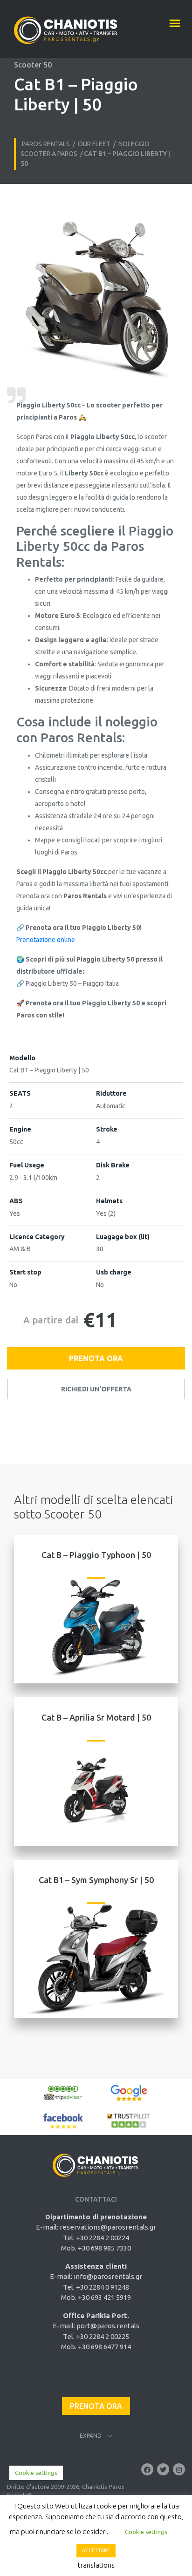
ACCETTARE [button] (96, 2550)
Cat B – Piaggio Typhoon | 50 (96, 1555)
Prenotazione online (46, 940)
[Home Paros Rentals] (66, 26)
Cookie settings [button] (36, 2473)
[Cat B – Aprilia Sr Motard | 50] (96, 1790)
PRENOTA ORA (96, 1358)
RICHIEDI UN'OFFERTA (96, 1389)
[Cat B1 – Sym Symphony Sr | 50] (96, 1957)
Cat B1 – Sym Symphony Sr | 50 (96, 1880)
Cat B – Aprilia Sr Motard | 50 (96, 1717)
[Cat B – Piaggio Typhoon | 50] (96, 1628)
